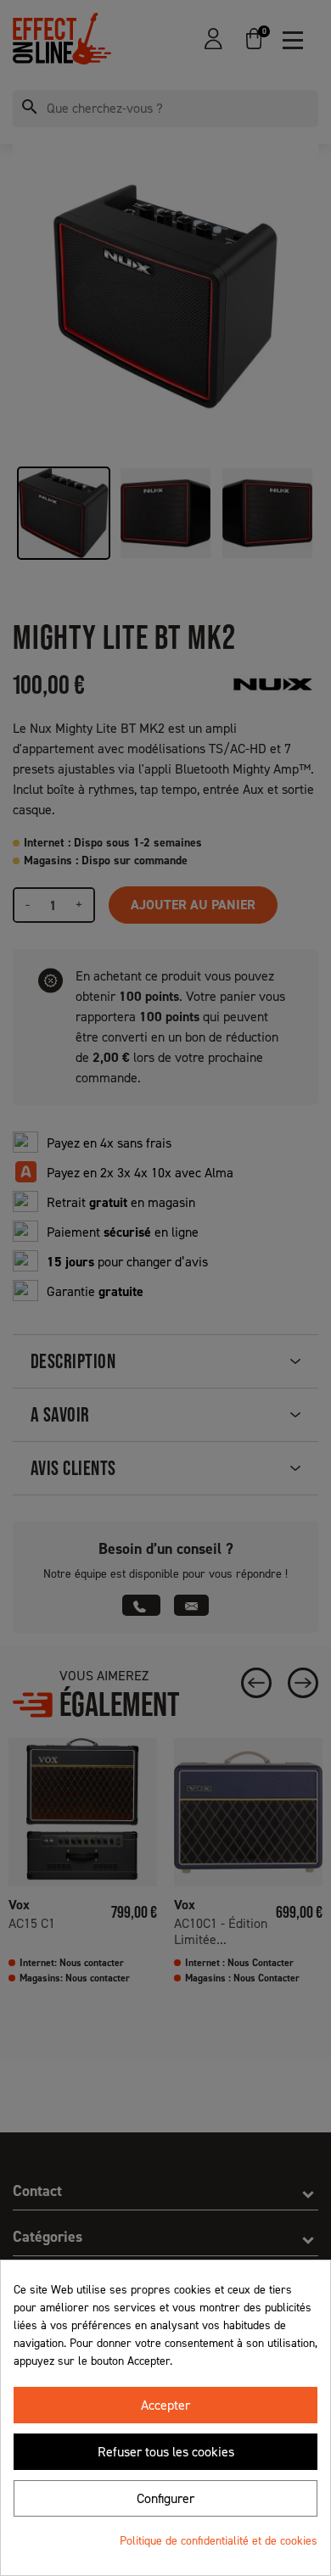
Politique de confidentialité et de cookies (219, 2541)
